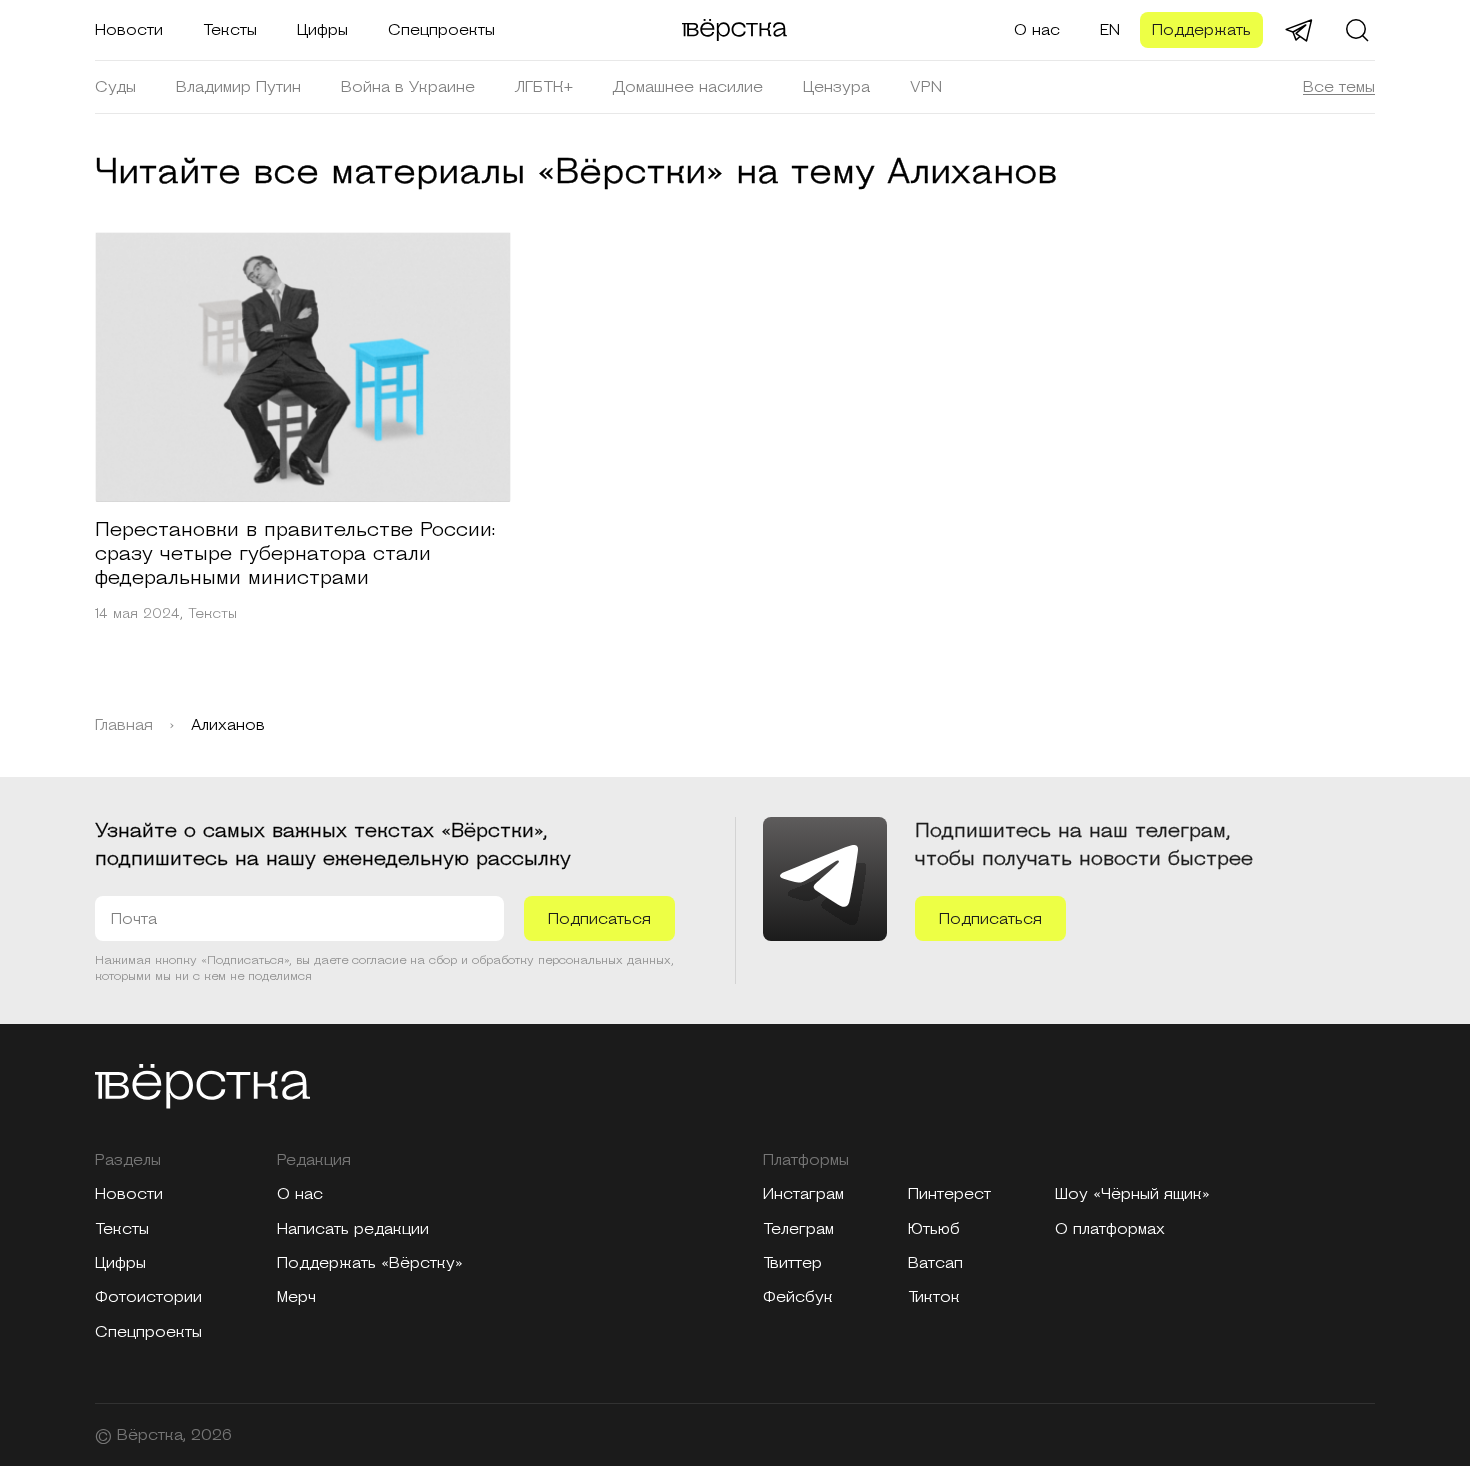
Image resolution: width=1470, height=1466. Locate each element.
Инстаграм (803, 1194)
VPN (926, 87)
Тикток (934, 1297)
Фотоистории (148, 1297)
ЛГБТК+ (544, 87)
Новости (129, 30)
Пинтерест (949, 1194)
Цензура (836, 87)
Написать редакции (353, 1229)
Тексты (230, 30)
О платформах (1110, 1229)
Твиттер (792, 1263)
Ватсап (935, 1263)
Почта (134, 919)
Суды (115, 87)
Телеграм (798, 1229)
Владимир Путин (238, 87)
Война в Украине (408, 87)
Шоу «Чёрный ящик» (1132, 1194)
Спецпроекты (441, 30)
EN (1110, 30)
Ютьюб (934, 1229)
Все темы (1339, 87)
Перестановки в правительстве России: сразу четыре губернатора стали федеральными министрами (295, 554)
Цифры (322, 30)
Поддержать (1201, 30)
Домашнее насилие (688, 87)
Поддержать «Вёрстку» (370, 1263)
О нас (1037, 30)
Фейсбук (798, 1297)
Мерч (296, 1297)
